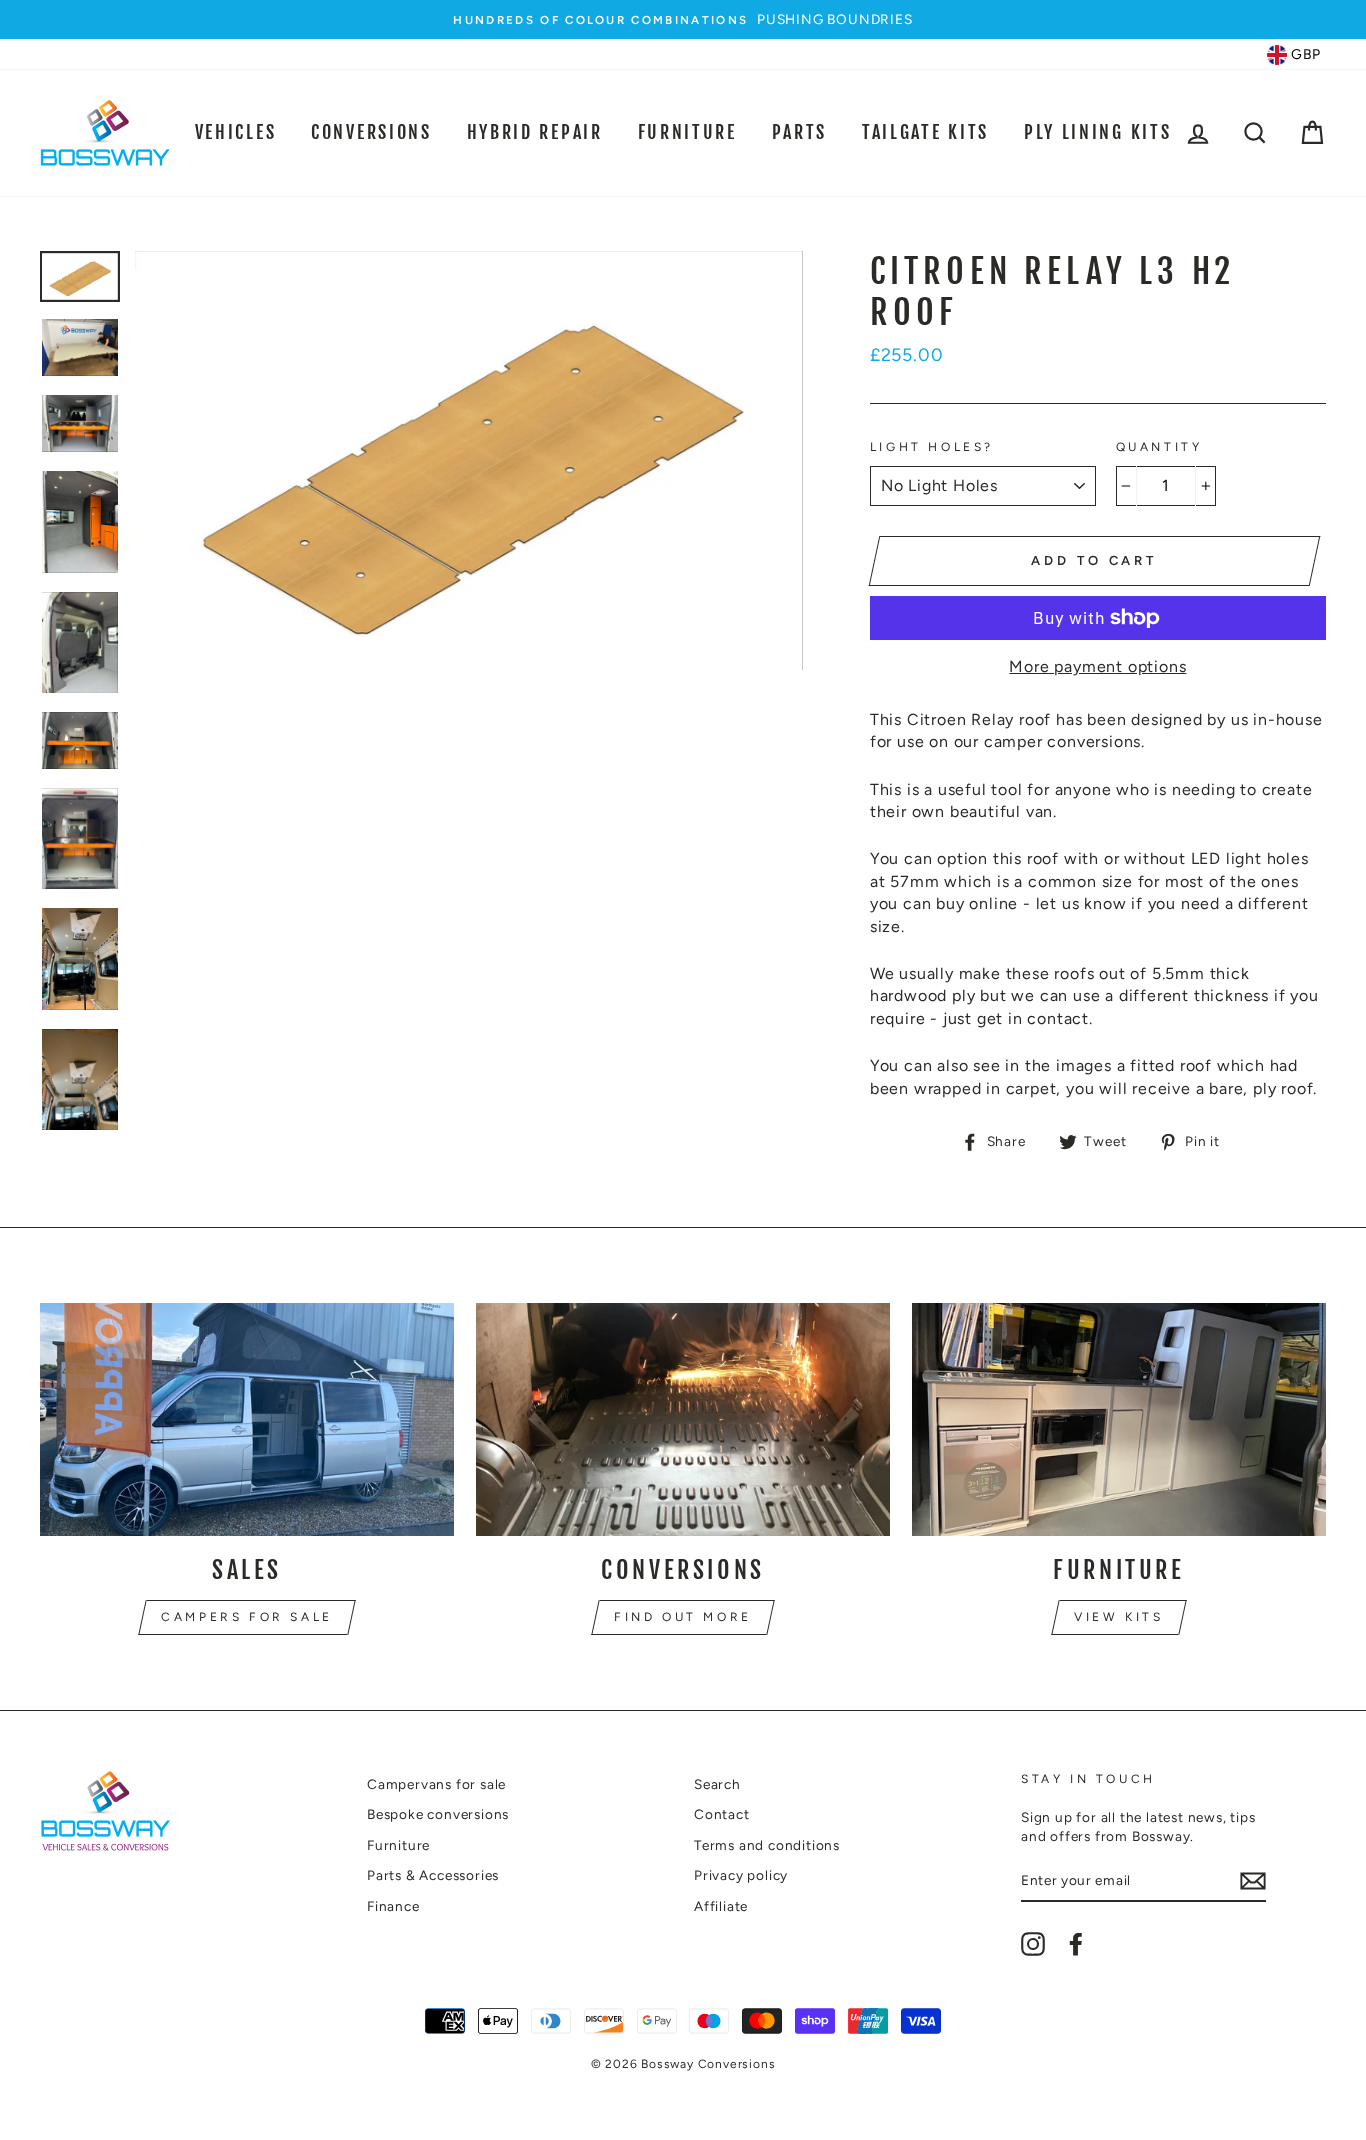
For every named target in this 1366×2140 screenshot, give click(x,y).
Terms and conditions (767, 1845)
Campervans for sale (436, 1784)
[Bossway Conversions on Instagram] (1033, 1944)
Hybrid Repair (535, 132)
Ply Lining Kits (1098, 132)
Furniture (687, 132)
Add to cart (1094, 560)
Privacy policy (741, 1875)
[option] (683, 19)
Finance (393, 1906)
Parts (800, 132)
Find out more (683, 1617)
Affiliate (721, 1906)
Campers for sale (247, 1617)
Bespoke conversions (438, 1814)
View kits (1118, 1617)
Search (717, 1784)
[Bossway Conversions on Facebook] (1076, 1944)
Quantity (1159, 447)
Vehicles (236, 132)
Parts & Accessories (433, 1875)
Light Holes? (932, 447)
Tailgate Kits (925, 132)
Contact (722, 1814)
